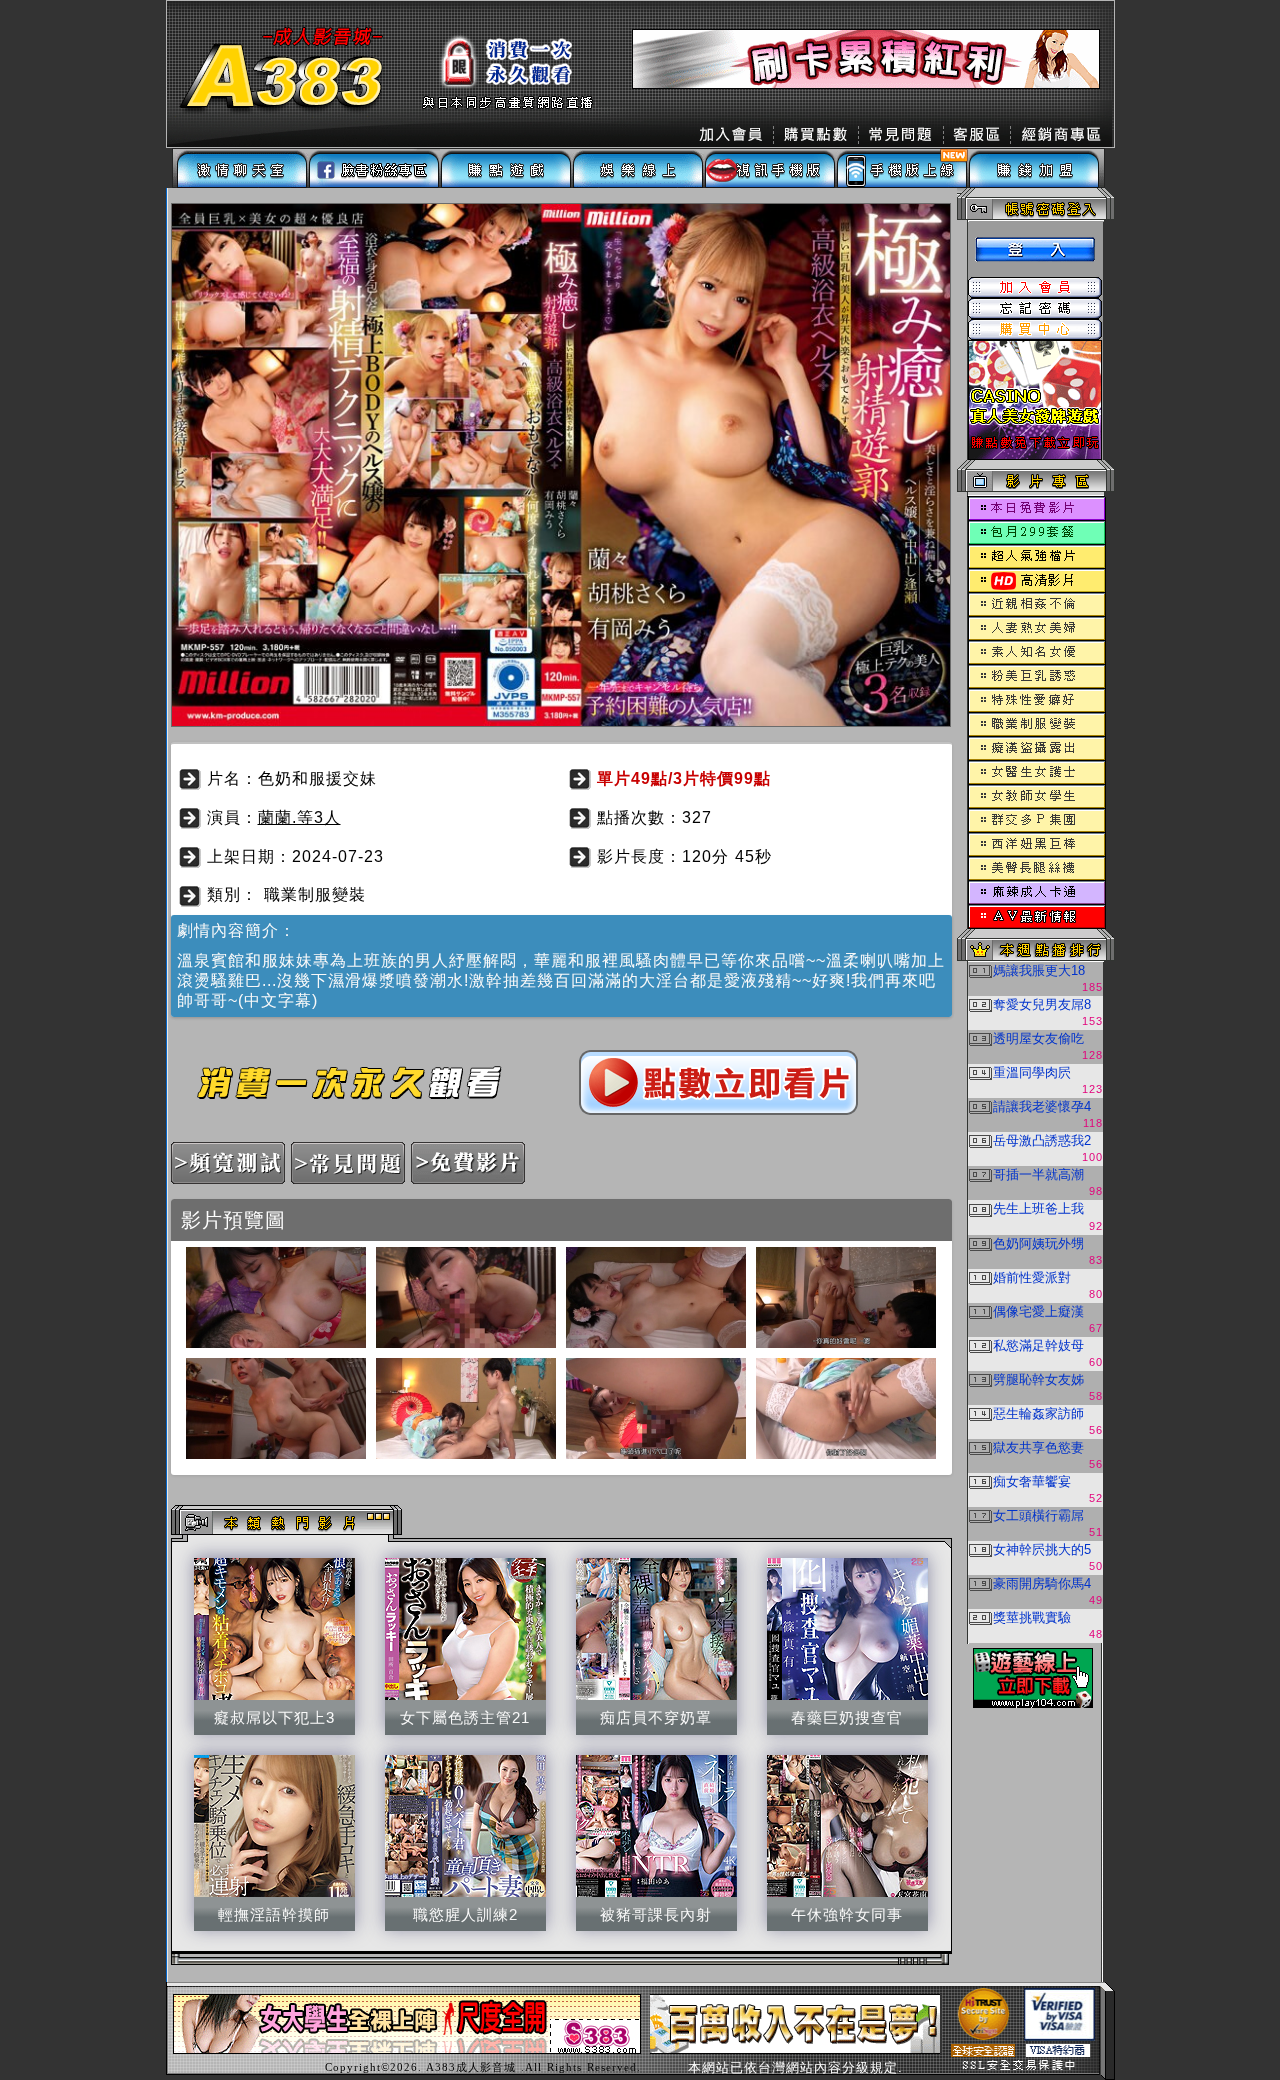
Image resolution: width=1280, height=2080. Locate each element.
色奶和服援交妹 (317, 778)
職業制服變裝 (315, 894)
